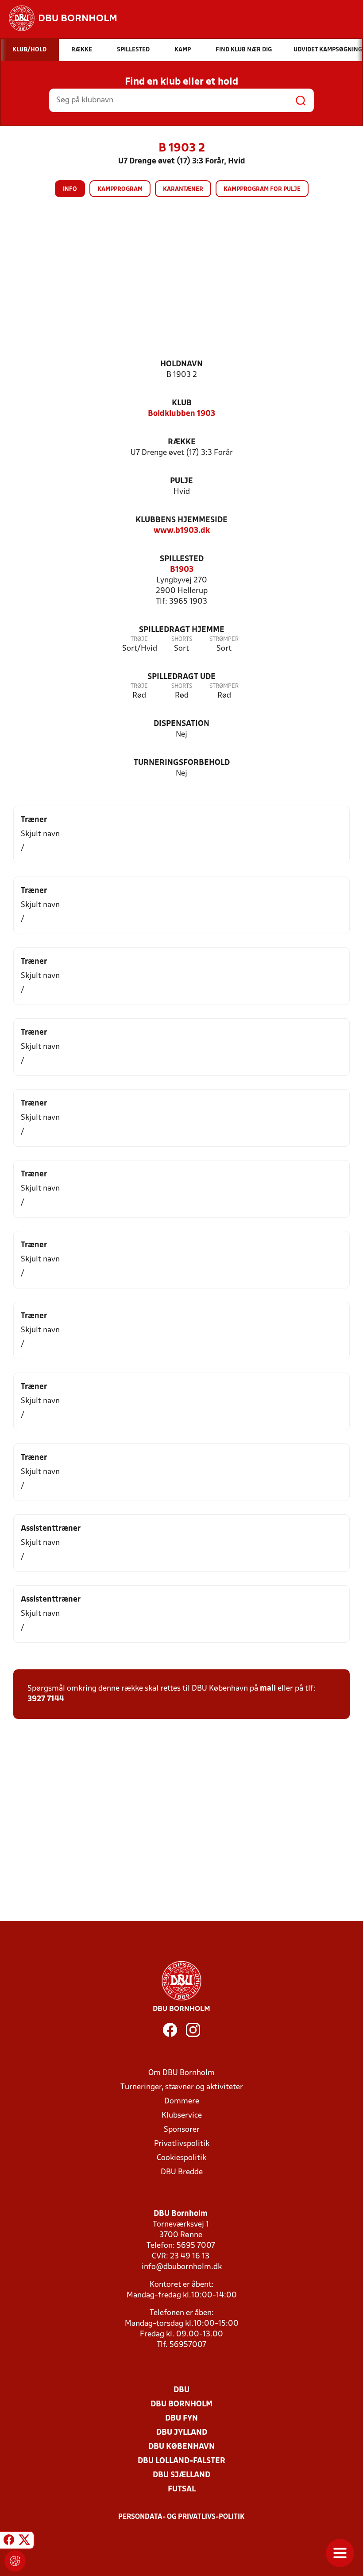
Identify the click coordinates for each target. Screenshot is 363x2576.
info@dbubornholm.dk (182, 2267)
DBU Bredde (182, 2172)
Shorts (182, 639)
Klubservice (182, 2116)
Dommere (182, 2101)
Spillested (182, 559)
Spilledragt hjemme (182, 630)
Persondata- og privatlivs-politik (181, 2517)
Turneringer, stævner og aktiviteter (182, 2087)
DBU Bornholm (181, 2404)
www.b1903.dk (182, 531)
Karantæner (183, 189)
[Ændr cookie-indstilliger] (15, 2561)
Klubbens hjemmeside (181, 520)
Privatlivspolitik (182, 2144)
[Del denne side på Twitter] (24, 2541)
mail (268, 1689)
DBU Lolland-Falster (181, 2461)
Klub (182, 403)
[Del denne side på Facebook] (9, 2541)
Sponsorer (182, 2130)
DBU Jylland (182, 2433)
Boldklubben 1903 (181, 414)
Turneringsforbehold (182, 763)
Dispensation (181, 724)
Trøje (139, 639)
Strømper (224, 639)
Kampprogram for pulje (262, 189)
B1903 (182, 570)
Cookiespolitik (181, 2158)
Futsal (182, 2489)
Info (70, 189)
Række (182, 442)
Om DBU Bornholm (181, 2073)
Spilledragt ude (181, 677)
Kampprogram (120, 189)
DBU (181, 2390)
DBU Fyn (181, 2419)
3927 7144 (46, 1699)
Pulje (181, 481)
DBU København (181, 2447)
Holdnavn (181, 364)
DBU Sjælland (181, 2475)
